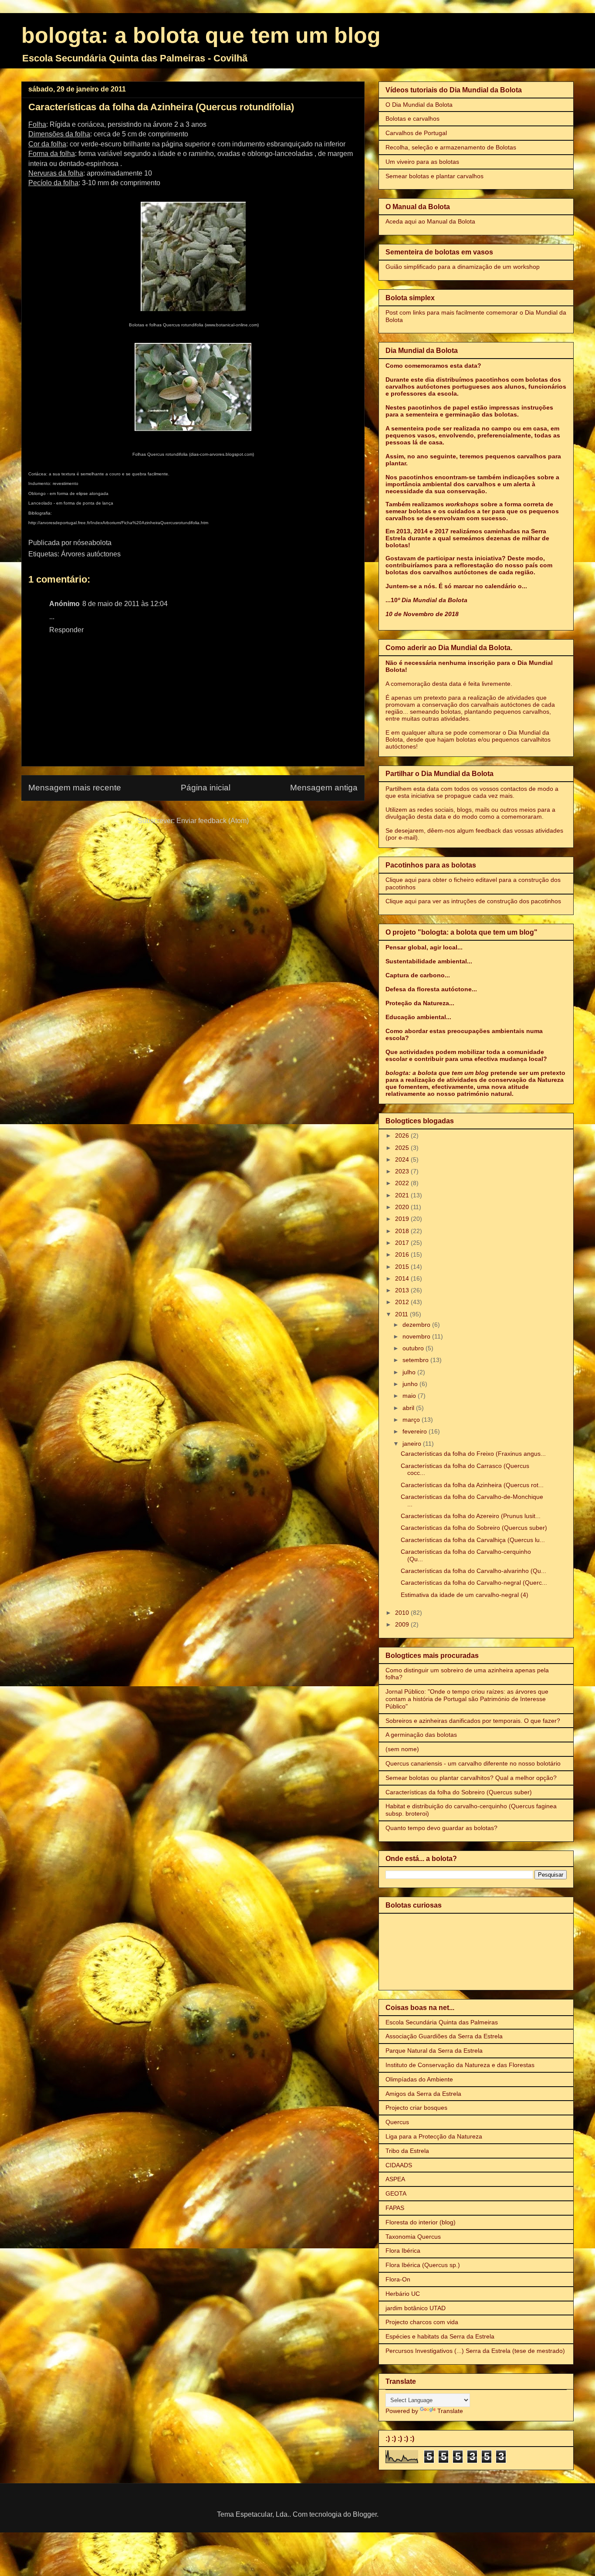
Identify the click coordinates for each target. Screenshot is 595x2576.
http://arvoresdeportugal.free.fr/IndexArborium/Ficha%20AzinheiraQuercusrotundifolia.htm (118, 523)
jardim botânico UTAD (416, 2308)
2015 (403, 1267)
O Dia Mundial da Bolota (419, 105)
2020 (403, 1207)
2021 (403, 1195)
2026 (403, 1135)
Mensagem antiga (324, 788)
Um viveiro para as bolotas (422, 162)
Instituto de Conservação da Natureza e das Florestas (460, 2065)
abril (409, 1408)
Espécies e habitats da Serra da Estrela (440, 2336)
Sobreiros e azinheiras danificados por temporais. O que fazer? (473, 1721)
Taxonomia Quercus (413, 2237)
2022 (403, 1183)
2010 (403, 1613)
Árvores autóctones (91, 554)
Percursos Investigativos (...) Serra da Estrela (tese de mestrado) (475, 2351)
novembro (417, 1336)
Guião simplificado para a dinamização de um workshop (463, 267)
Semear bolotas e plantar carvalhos (434, 176)
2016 (403, 1254)
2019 (403, 1219)
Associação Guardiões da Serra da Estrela (444, 2036)
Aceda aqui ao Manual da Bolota (430, 221)
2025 (403, 1148)
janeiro (413, 1444)
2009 (403, 1624)
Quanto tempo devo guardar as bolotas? (441, 1828)
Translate (450, 2411)
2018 (403, 1231)
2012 (403, 1302)
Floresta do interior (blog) (421, 2222)
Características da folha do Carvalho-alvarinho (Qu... (473, 1571)
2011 (402, 1314)
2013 (403, 1290)
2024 (403, 1159)
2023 (403, 1171)
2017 (403, 1243)
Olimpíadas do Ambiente (419, 2079)
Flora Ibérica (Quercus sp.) (423, 2265)
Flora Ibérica (403, 2251)
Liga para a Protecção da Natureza (434, 2136)
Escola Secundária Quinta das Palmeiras (442, 2022)
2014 (403, 1278)
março (412, 1420)
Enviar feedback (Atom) (213, 821)
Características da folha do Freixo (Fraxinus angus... (473, 1454)
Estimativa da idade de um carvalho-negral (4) (465, 1595)
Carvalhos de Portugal (416, 133)
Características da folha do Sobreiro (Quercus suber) (474, 1528)
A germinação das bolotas (421, 1735)
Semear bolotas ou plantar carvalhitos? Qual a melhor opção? (471, 1778)
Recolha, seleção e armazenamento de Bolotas (451, 147)
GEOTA (396, 2193)
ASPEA (395, 2179)
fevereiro (416, 1431)
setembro (416, 1360)
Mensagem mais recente (75, 788)
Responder (66, 630)
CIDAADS (399, 2165)
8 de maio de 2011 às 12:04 (125, 604)
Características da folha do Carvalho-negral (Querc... (474, 1583)
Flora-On (398, 2279)
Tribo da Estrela (407, 2151)
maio (410, 1396)
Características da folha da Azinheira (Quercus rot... (472, 1485)
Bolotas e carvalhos (412, 119)
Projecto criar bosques (416, 2108)
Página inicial (206, 788)
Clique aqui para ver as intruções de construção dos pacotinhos (473, 901)
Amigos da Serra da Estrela (423, 2094)
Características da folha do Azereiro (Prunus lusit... (471, 1516)
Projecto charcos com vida (422, 2322)
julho (410, 1372)
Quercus (397, 2122)
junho (411, 1384)
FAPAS (395, 2208)
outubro (414, 1348)
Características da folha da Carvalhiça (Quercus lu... (473, 1540)
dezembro (417, 1325)
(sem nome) (402, 1749)
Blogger (365, 2514)
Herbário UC (403, 2294)
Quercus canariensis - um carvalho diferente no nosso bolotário (473, 1763)
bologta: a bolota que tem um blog (201, 35)
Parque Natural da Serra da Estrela (434, 2051)
